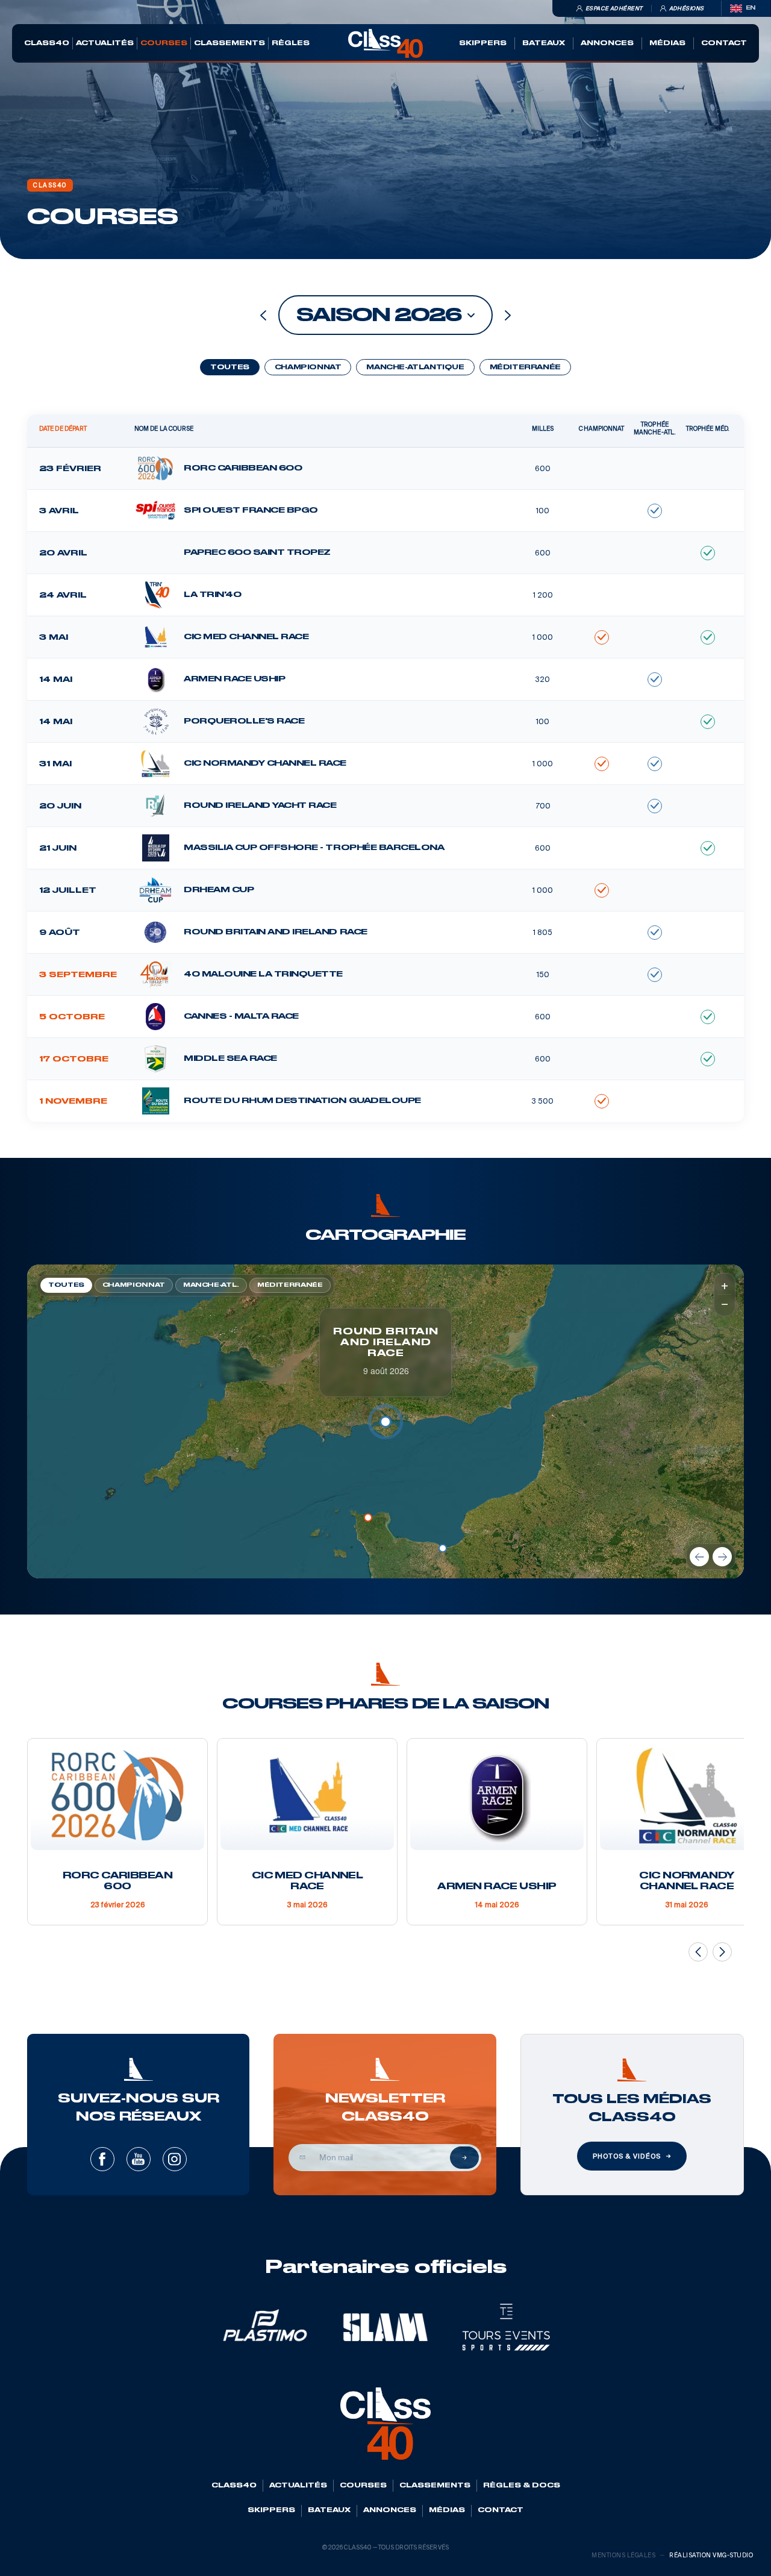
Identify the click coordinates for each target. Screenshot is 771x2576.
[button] (443, 1548)
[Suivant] (722, 1557)
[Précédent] (699, 1557)
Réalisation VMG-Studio (711, 2555)
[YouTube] (139, 2159)
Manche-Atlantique (415, 367)
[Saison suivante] (508, 315)
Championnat (308, 367)
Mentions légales (623, 2555)
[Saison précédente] (263, 315)
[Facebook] (102, 2159)
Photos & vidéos (626, 2156)
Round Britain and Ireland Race (386, 1343)
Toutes (230, 367)
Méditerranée (525, 367)
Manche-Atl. (211, 1285)
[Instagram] (175, 2159)
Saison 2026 (379, 315)
